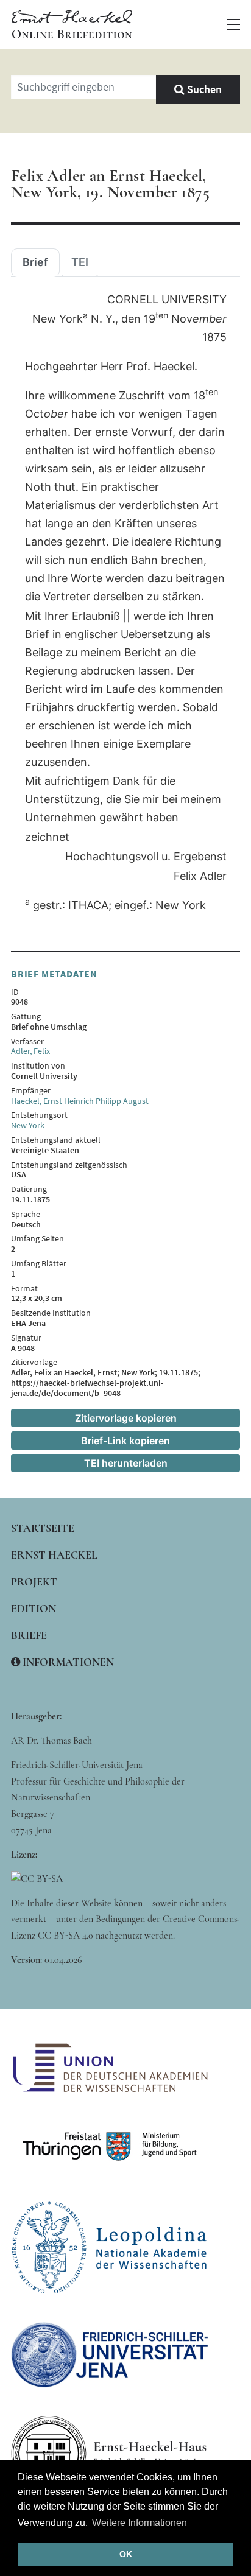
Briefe (29, 1635)
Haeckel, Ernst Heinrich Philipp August (80, 1101)
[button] (233, 24)
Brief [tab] (35, 262)
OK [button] (126, 2554)
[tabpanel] (125, 603)
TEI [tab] (80, 262)
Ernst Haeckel (54, 1555)
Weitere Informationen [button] (140, 2523)
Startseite (43, 1528)
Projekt (34, 1582)
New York (28, 1125)
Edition (34, 1609)
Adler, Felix (30, 1051)
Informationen (67, 1662)
